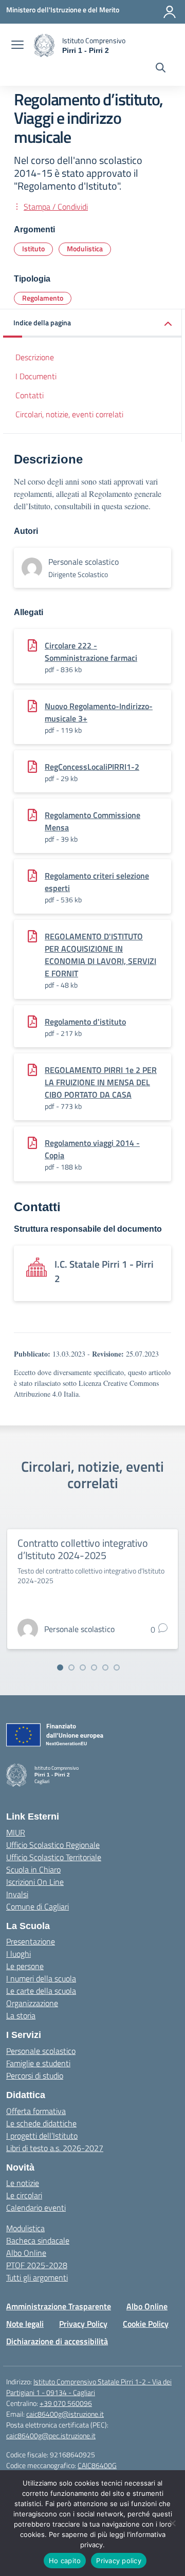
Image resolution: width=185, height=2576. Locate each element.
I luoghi (18, 1954)
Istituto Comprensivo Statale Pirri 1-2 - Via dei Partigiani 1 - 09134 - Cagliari (89, 2387)
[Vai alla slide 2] (71, 1667)
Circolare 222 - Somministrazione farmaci (91, 652)
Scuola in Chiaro (33, 1869)
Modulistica (85, 248)
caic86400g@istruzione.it (65, 2414)
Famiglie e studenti (38, 2063)
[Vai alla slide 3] (83, 1667)
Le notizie (23, 2183)
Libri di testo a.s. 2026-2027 (55, 2148)
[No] (172, 2523)
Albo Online (26, 2253)
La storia (21, 2015)
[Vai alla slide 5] (105, 1667)
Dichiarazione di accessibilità (57, 2341)
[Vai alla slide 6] (117, 1667)
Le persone (25, 1966)
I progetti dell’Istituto (42, 2136)
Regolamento (43, 298)
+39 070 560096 (66, 2403)
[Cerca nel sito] (161, 69)
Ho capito (65, 2561)
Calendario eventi (36, 2208)
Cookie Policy (146, 2324)
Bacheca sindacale (38, 2240)
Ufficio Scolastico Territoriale (54, 1857)
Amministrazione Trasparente (59, 2306)
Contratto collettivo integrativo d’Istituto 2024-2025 (83, 1549)
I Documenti (36, 376)
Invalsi (17, 1894)
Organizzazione (32, 2003)
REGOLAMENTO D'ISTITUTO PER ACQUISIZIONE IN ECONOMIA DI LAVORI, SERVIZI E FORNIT (100, 955)
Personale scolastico (41, 2051)
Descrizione (35, 357)
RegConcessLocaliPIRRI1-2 (92, 767)
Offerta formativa (36, 2111)
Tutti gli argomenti (37, 2277)
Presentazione (31, 1941)
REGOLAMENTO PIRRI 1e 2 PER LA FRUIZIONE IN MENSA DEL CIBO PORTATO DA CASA (101, 1082)
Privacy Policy (83, 2324)
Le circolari (24, 2195)
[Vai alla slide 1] (60, 1667)
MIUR (16, 1832)
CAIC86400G (97, 2465)
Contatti (30, 395)
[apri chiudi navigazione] (17, 46)
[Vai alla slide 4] (94, 1667)
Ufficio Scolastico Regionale (53, 1845)
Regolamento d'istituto (85, 1022)
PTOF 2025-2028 (37, 2265)
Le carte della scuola (41, 1991)
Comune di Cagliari (38, 1906)
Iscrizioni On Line (35, 1882)
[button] (92, 323)
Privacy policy (119, 2561)
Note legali (25, 2324)
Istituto (33, 248)
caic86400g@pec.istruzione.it (51, 2435)
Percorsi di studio (35, 2075)
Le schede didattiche (41, 2123)
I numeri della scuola (41, 1978)
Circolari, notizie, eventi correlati (69, 414)
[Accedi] (170, 12)
